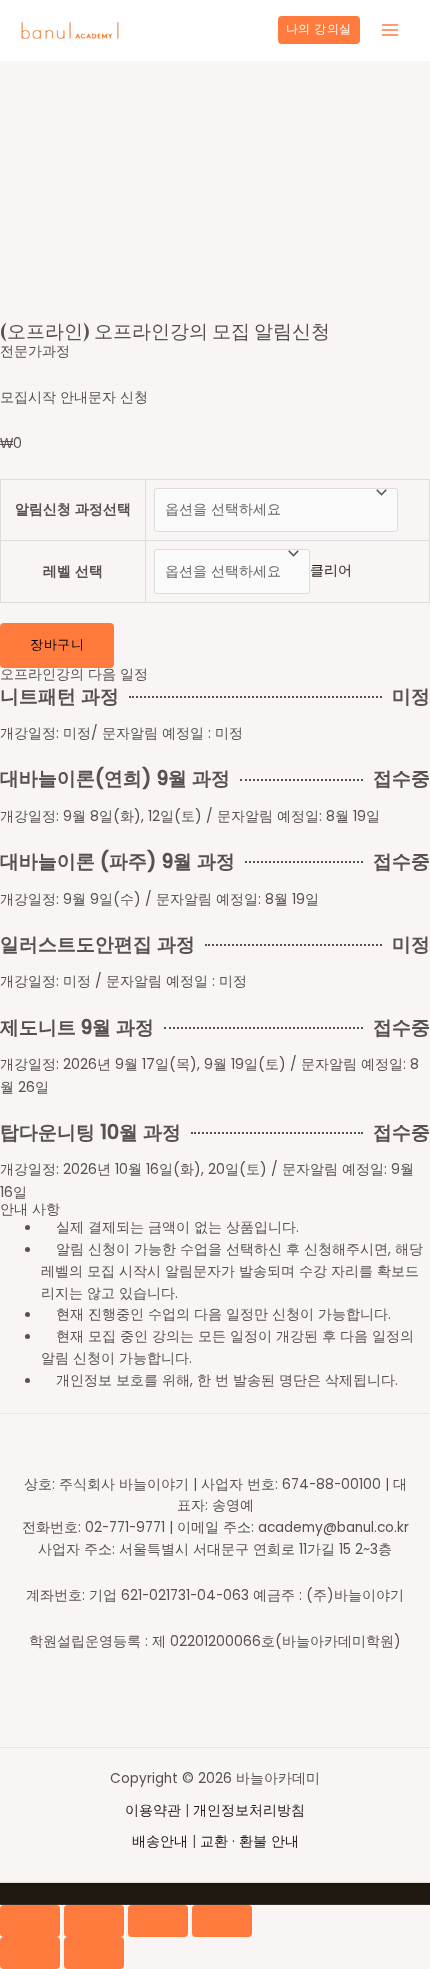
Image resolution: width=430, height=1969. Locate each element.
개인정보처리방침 (249, 1810)
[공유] (94, 1921)
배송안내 (160, 1841)
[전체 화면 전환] (158, 1921)
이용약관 (155, 1810)
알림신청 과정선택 (73, 509)
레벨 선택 (73, 571)
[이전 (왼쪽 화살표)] (30, 1953)
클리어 (331, 571)
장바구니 (57, 644)
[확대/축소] (222, 1921)
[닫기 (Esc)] (30, 1921)
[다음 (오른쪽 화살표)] (94, 1953)
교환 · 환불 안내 (249, 1841)
